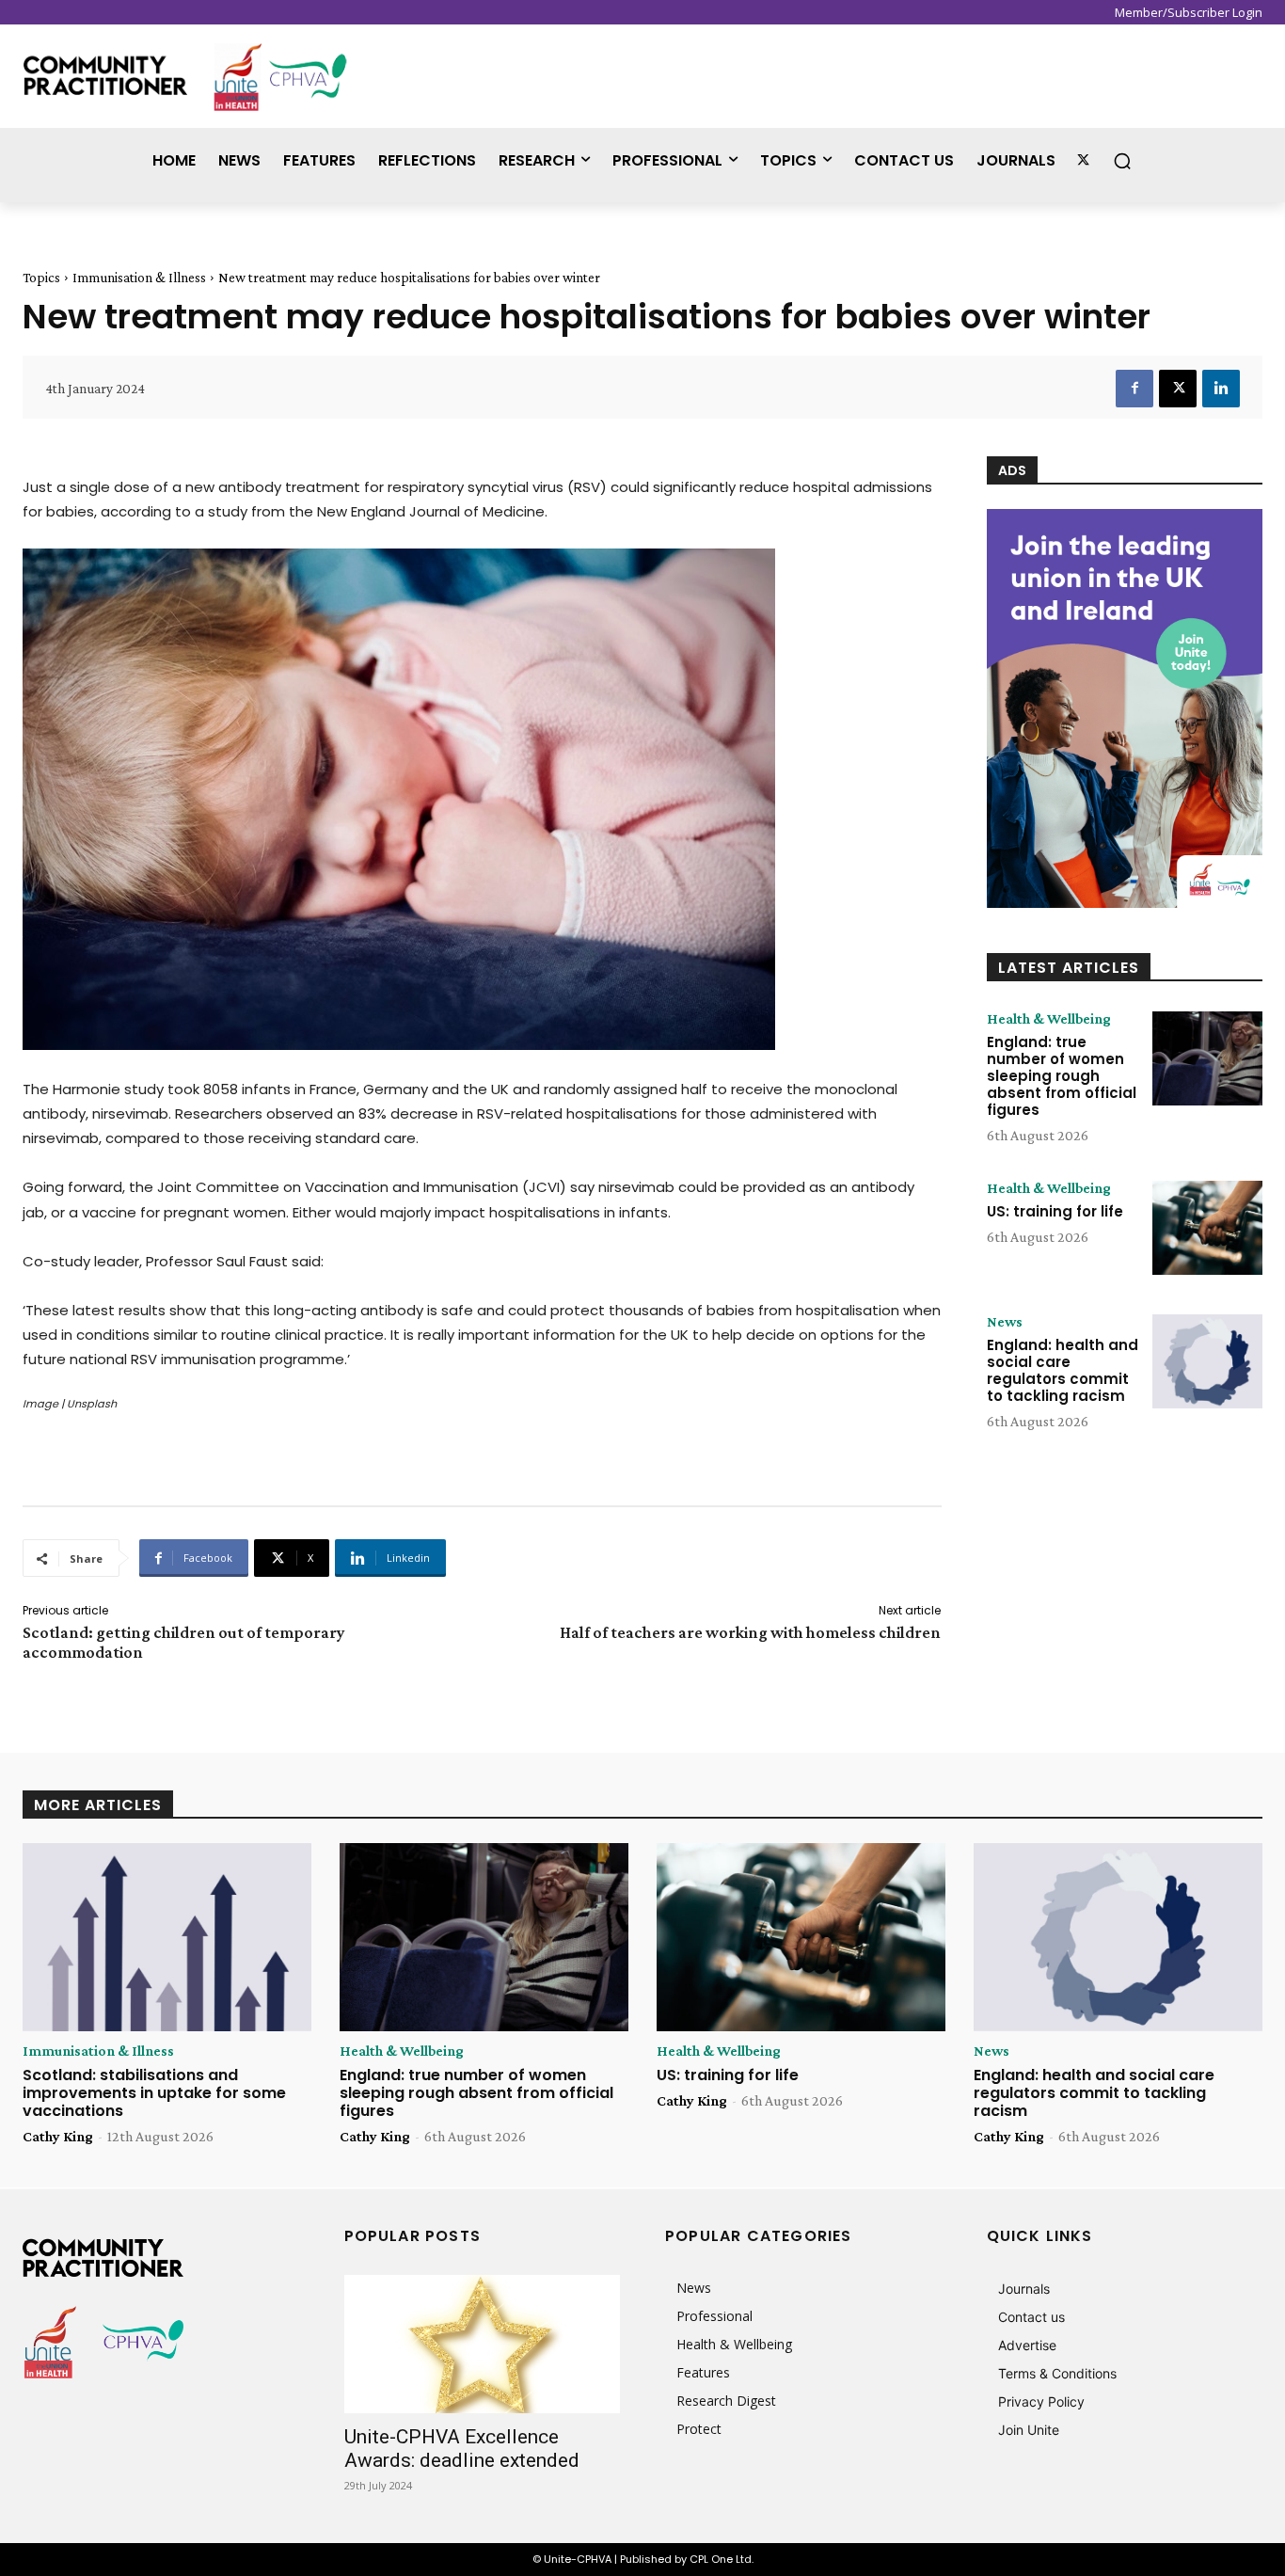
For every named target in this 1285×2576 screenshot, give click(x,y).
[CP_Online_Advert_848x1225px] (1125, 708)
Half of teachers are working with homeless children (750, 1632)
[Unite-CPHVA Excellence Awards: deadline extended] (483, 2344)
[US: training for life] (1207, 1228)
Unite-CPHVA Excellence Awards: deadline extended (462, 2449)
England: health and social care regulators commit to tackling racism (1063, 1370)
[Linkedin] (1221, 389)
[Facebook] (1134, 389)
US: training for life (1055, 1211)
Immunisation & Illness (139, 278)
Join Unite (1029, 2430)
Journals (1024, 2289)
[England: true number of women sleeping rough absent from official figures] (1207, 1058)
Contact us (1031, 2317)
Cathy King (58, 2136)
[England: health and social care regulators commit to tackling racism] (1207, 1361)
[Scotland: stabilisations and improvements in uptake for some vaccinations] (167, 1937)
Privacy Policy (1041, 2401)
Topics (41, 278)
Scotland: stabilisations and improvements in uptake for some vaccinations (154, 2093)
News (1005, 1322)
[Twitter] (1083, 160)
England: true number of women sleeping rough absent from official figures (1062, 1076)
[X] (1178, 389)
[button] (1122, 161)
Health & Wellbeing (1049, 1019)
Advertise (1027, 2345)
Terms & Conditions (1057, 2373)
